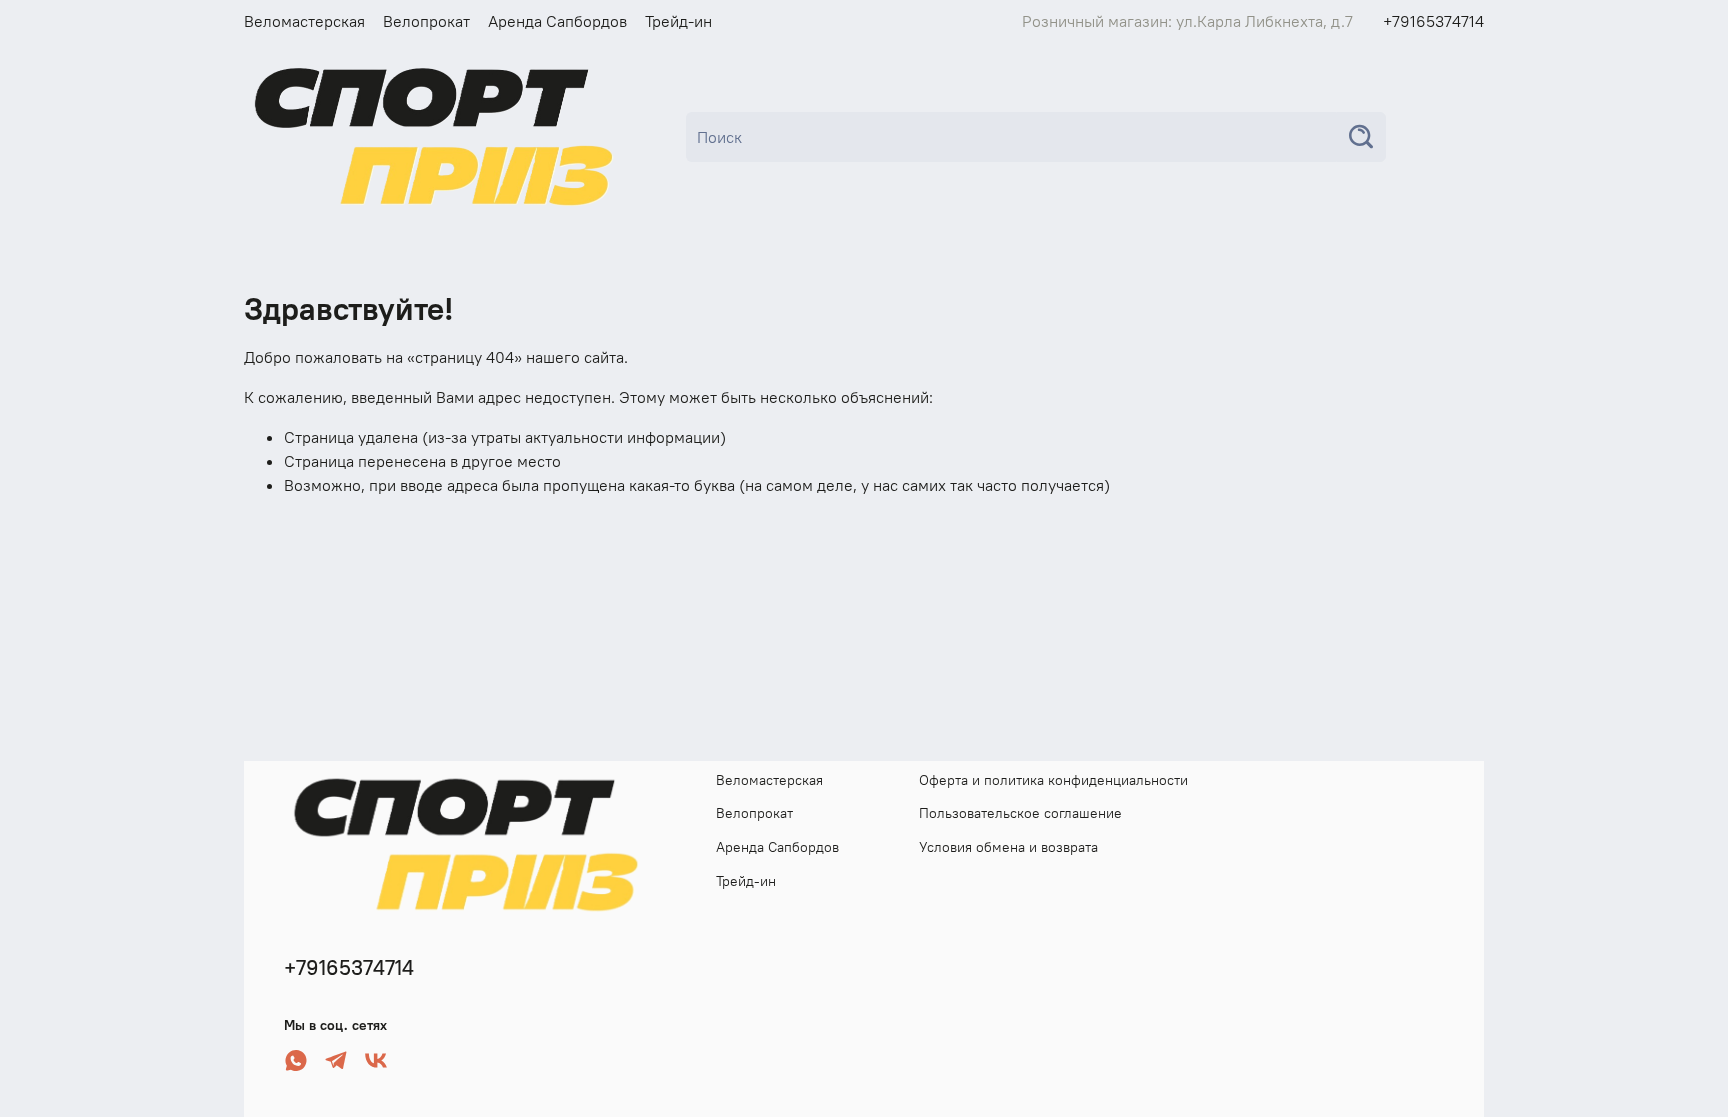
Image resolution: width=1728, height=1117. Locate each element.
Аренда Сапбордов (557, 21)
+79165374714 (1433, 21)
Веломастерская (304, 21)
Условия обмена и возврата (1008, 847)
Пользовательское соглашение (1020, 813)
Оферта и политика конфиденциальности (1053, 780)
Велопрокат (426, 21)
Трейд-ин (678, 21)
